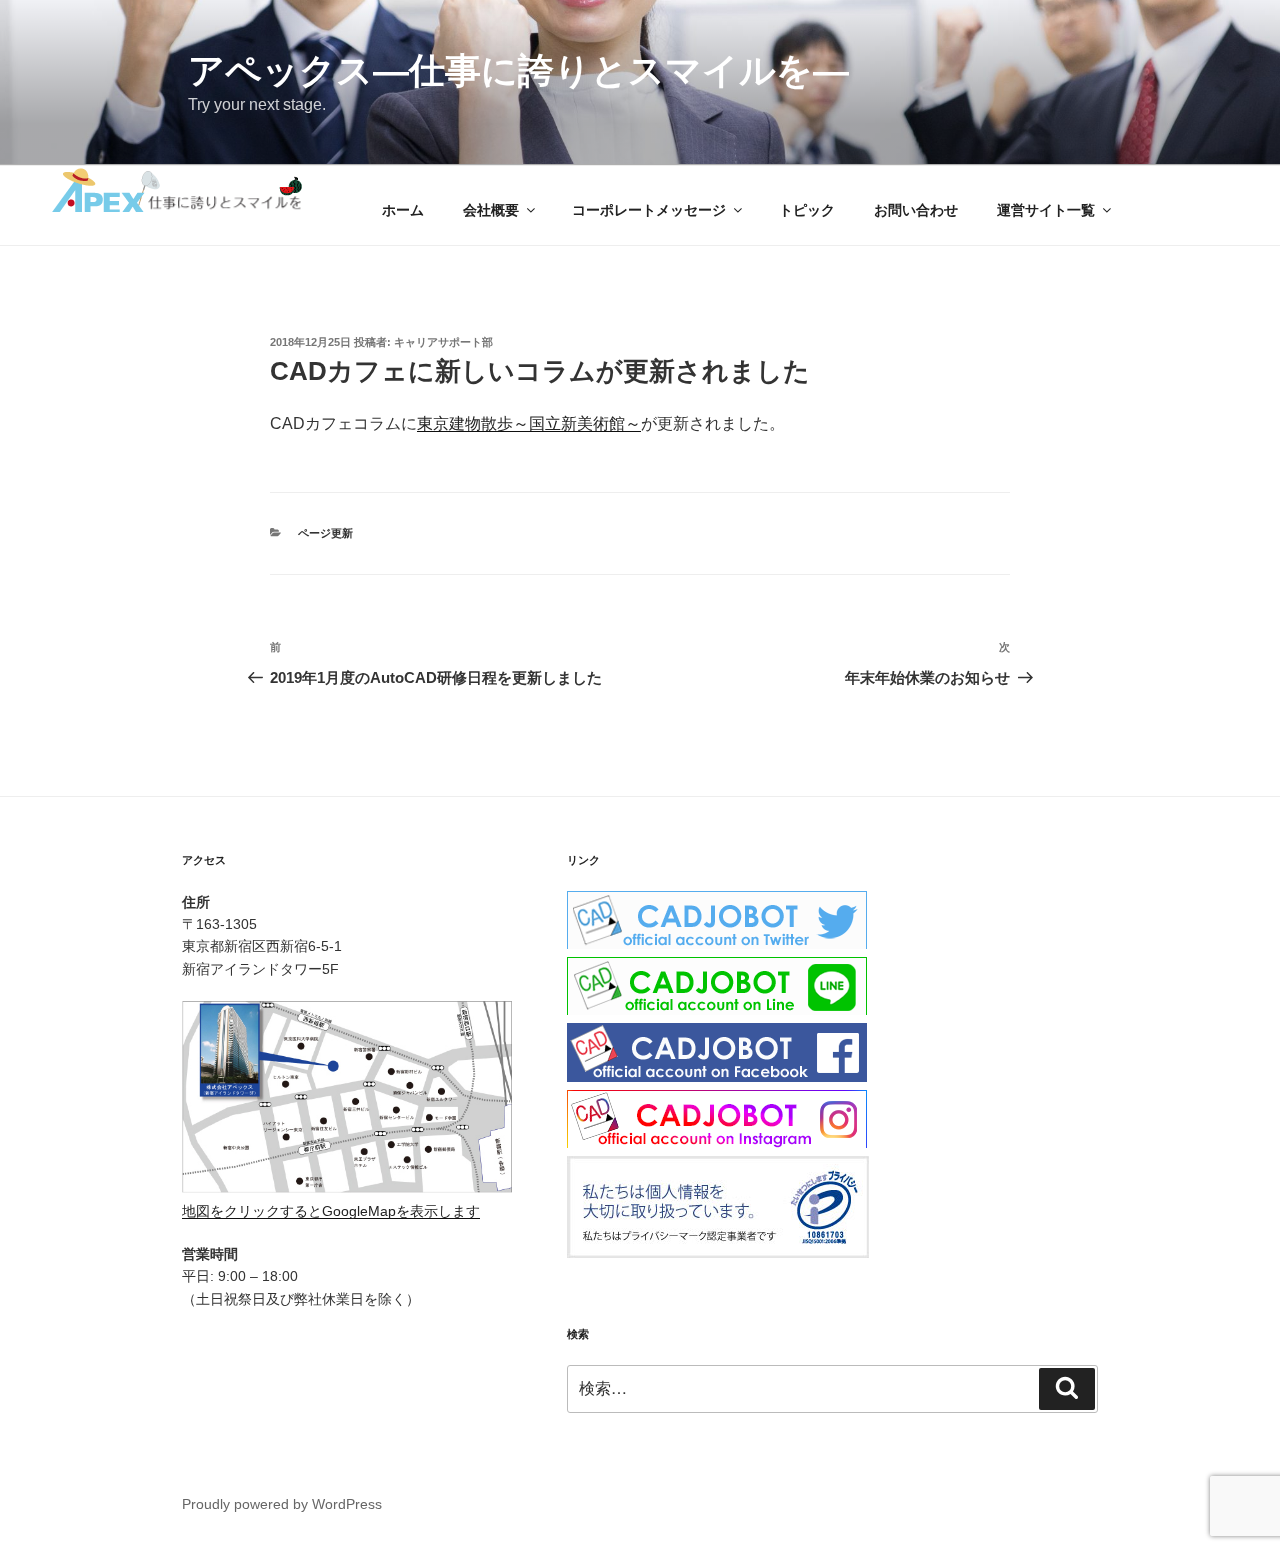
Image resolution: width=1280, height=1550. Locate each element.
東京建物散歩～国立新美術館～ (529, 423)
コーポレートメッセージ (649, 210)
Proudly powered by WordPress (282, 1504)
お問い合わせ (916, 210)
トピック (807, 210)
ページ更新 (325, 533)
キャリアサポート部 (443, 342)
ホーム (403, 210)
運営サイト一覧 (1046, 210)
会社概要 (491, 210)
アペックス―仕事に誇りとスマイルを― (518, 70)
